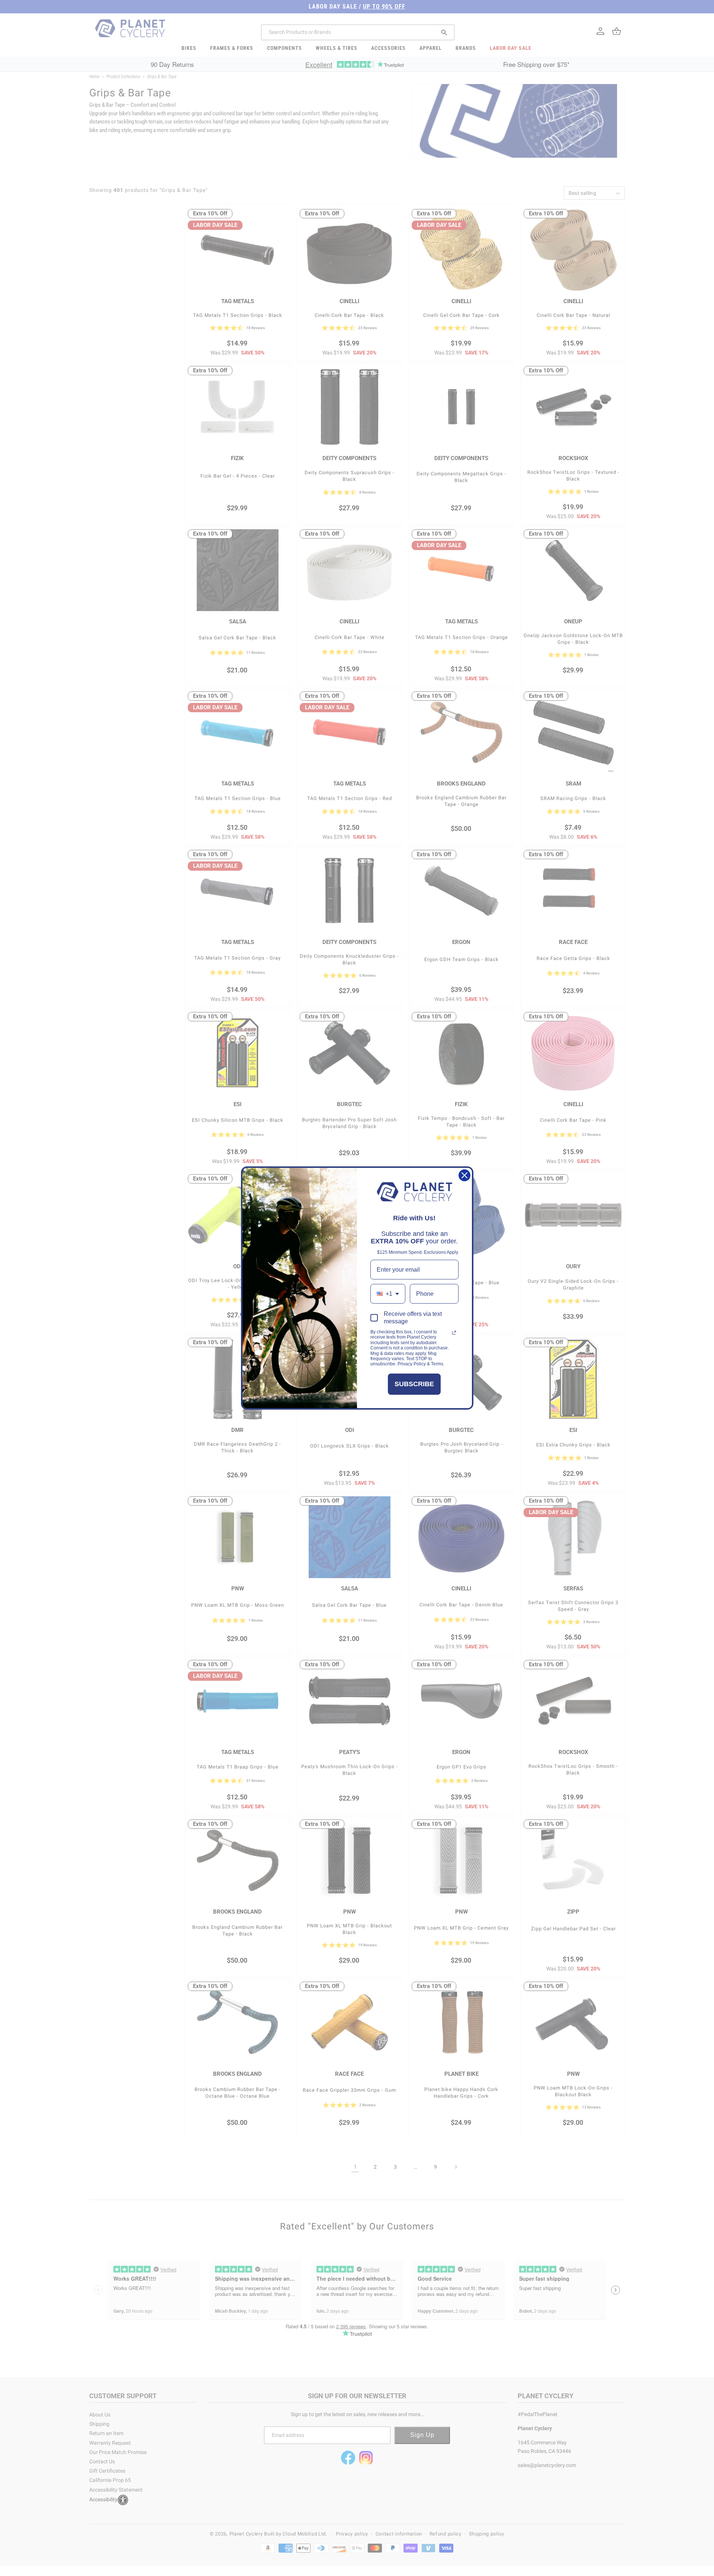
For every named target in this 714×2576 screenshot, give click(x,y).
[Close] (464, 1175)
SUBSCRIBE (414, 1384)
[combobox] (388, 1294)
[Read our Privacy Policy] (454, 1333)
